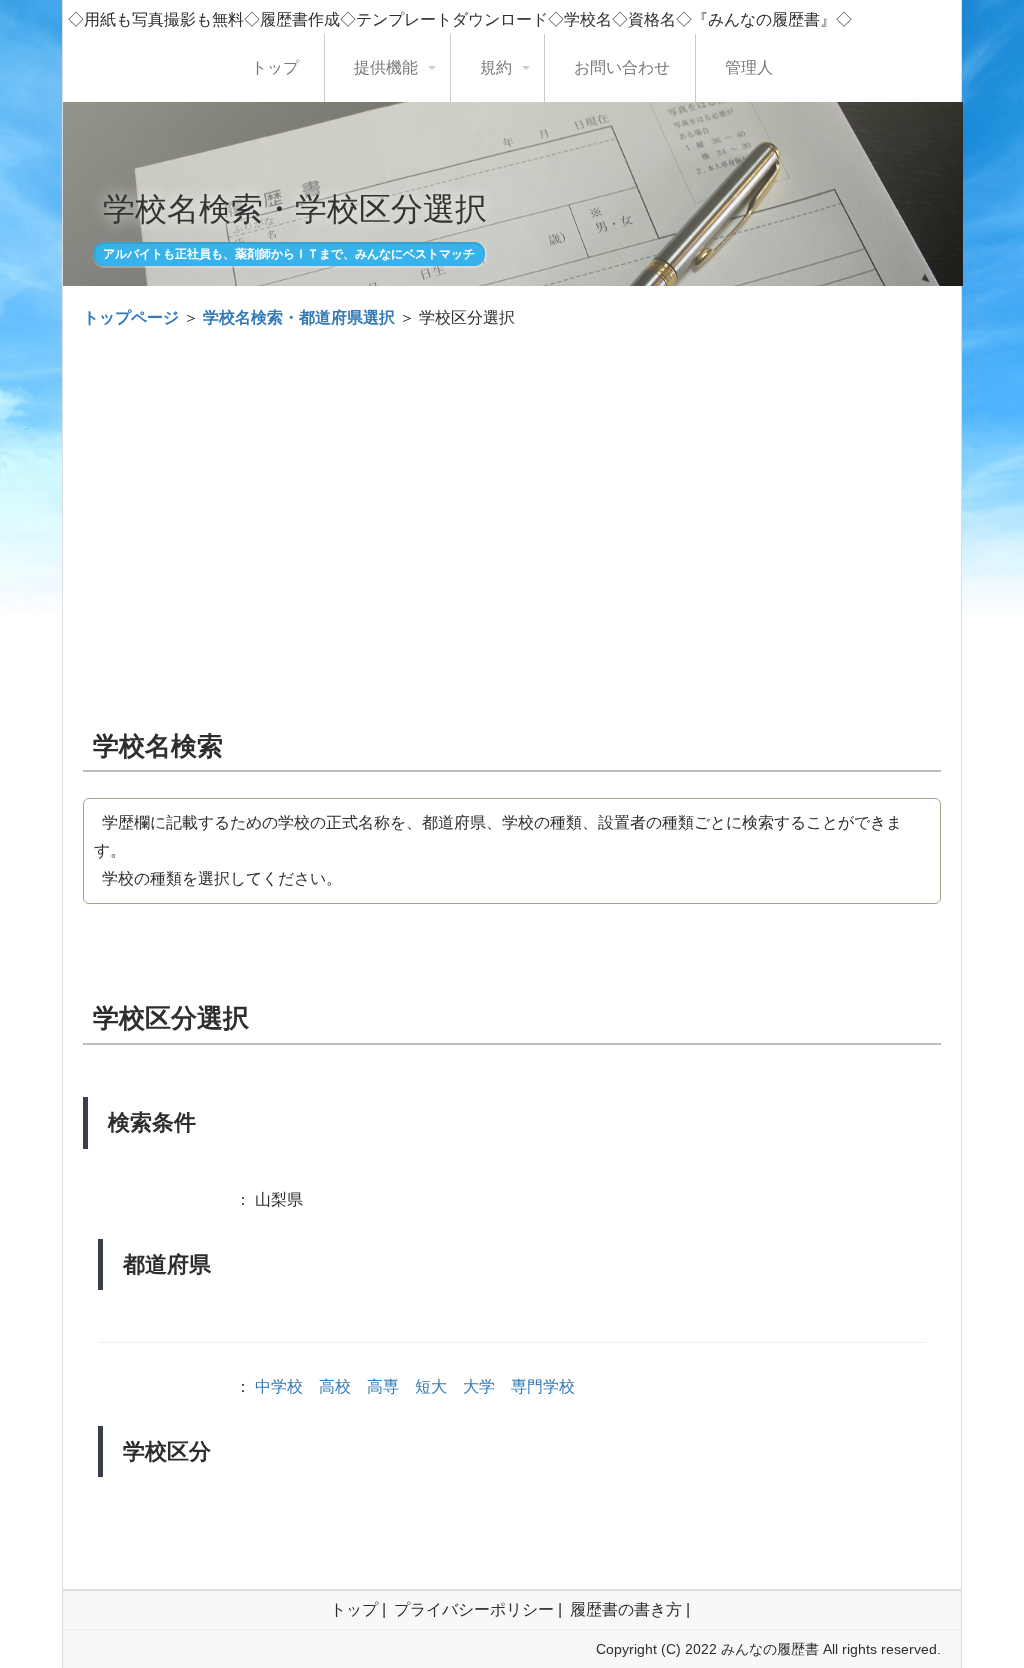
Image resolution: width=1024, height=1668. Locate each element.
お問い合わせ (622, 67)
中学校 (279, 1386)
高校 (335, 1386)
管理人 (749, 67)
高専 (383, 1386)
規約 (496, 67)
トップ (275, 67)
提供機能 (386, 67)
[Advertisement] (512, 492)
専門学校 (543, 1386)
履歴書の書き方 (626, 1609)
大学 (479, 1386)
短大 (431, 1386)
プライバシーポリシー (474, 1609)
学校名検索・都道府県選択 (299, 317)
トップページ (131, 317)
